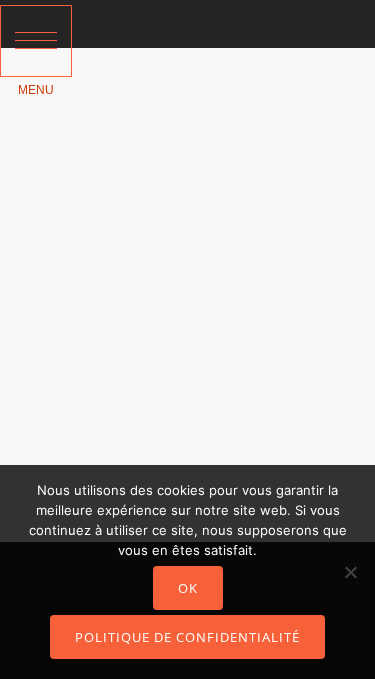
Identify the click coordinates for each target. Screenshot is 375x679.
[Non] (350, 572)
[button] (36, 41)
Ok (188, 588)
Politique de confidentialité (187, 637)
